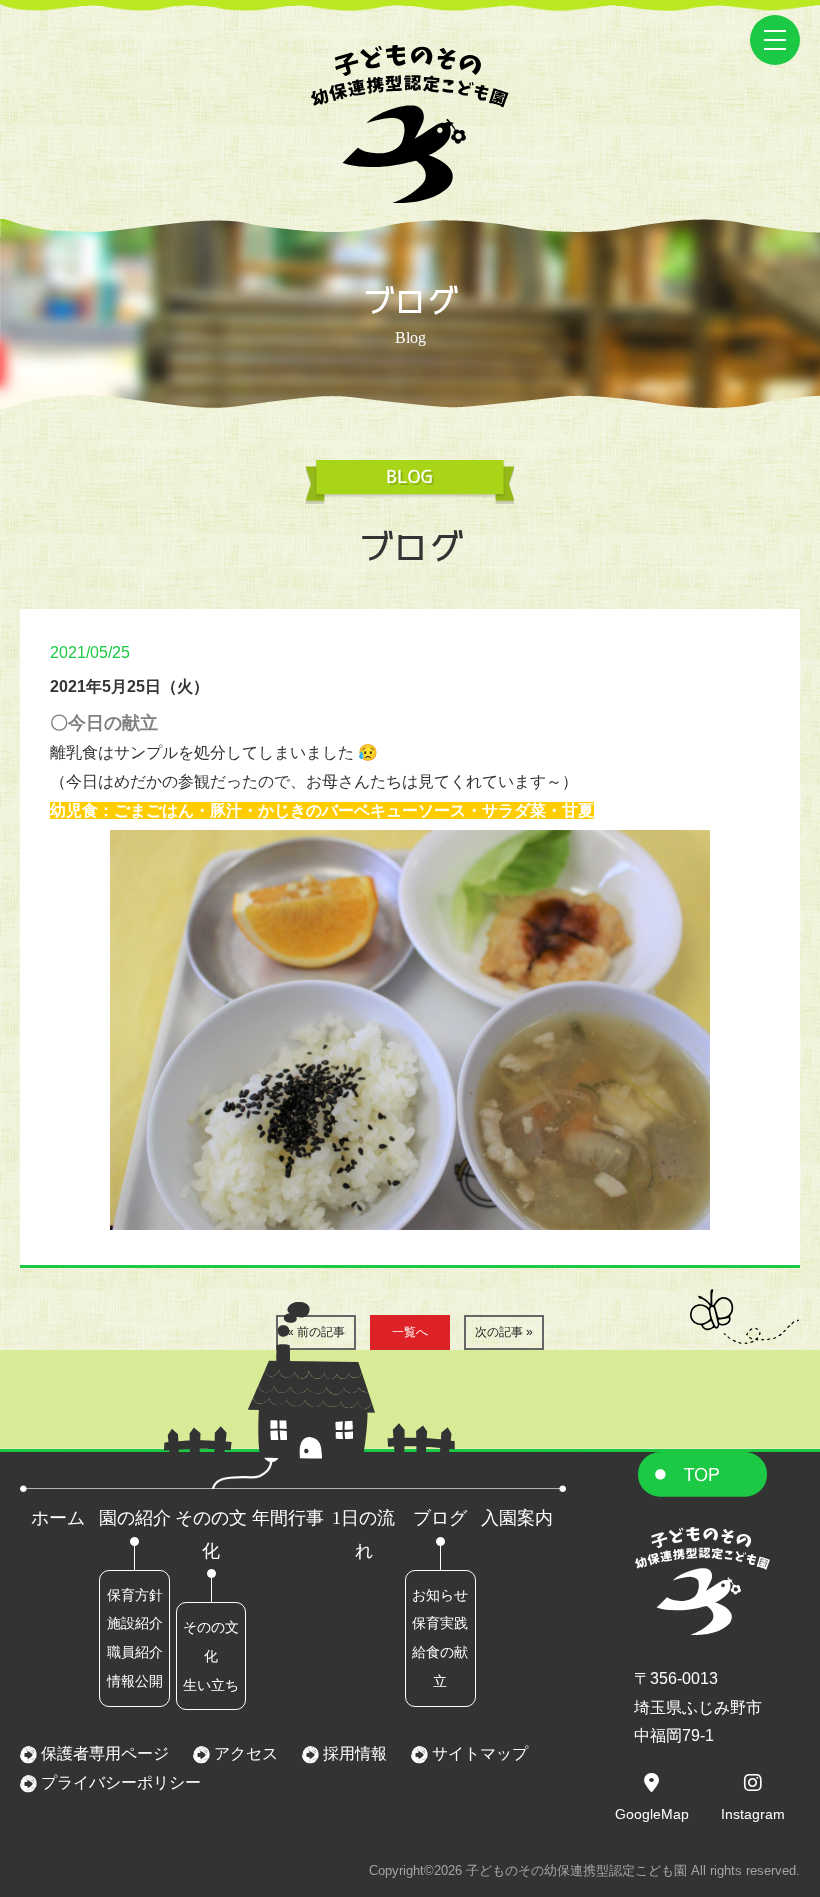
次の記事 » (504, 1332)
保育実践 (440, 1623)
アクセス (244, 1753)
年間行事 (288, 1518)
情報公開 (135, 1681)
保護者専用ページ (103, 1753)
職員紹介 (135, 1652)
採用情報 (353, 1753)
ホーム (58, 1518)
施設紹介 (135, 1623)
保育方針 (135, 1595)
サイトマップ (478, 1753)
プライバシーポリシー (119, 1782)
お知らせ (440, 1595)
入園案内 (517, 1518)
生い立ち (211, 1685)
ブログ (440, 1518)
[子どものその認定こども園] (410, 188)
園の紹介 (135, 1518)
